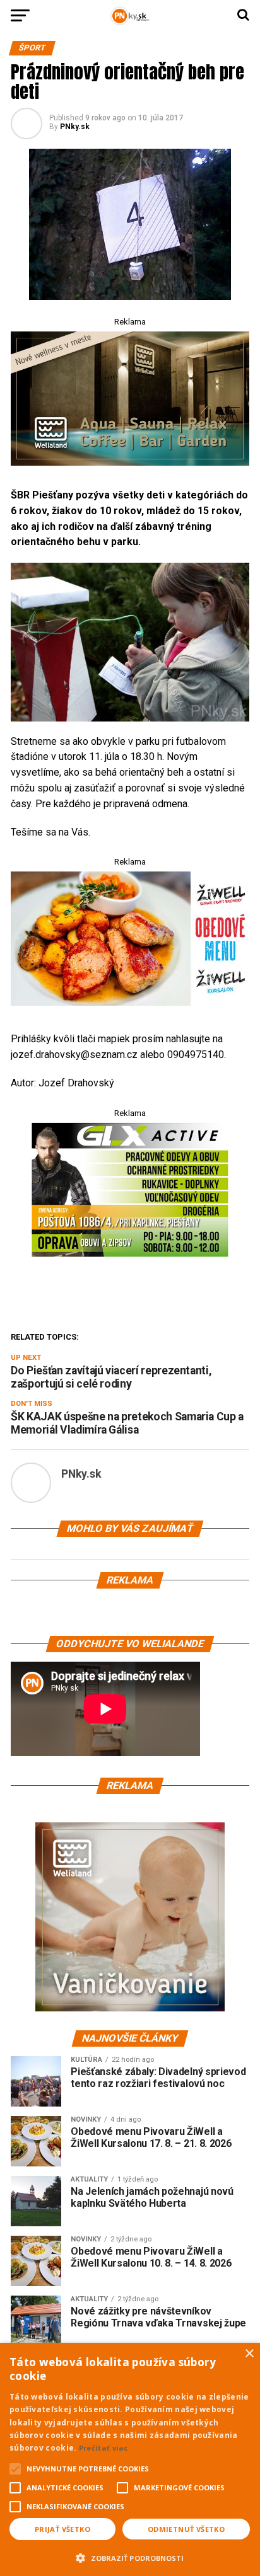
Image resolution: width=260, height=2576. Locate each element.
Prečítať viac (103, 2448)
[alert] (130, 2459)
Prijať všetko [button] (62, 2529)
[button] (130, 2556)
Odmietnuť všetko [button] (186, 2529)
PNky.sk (75, 127)
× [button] (249, 2354)
